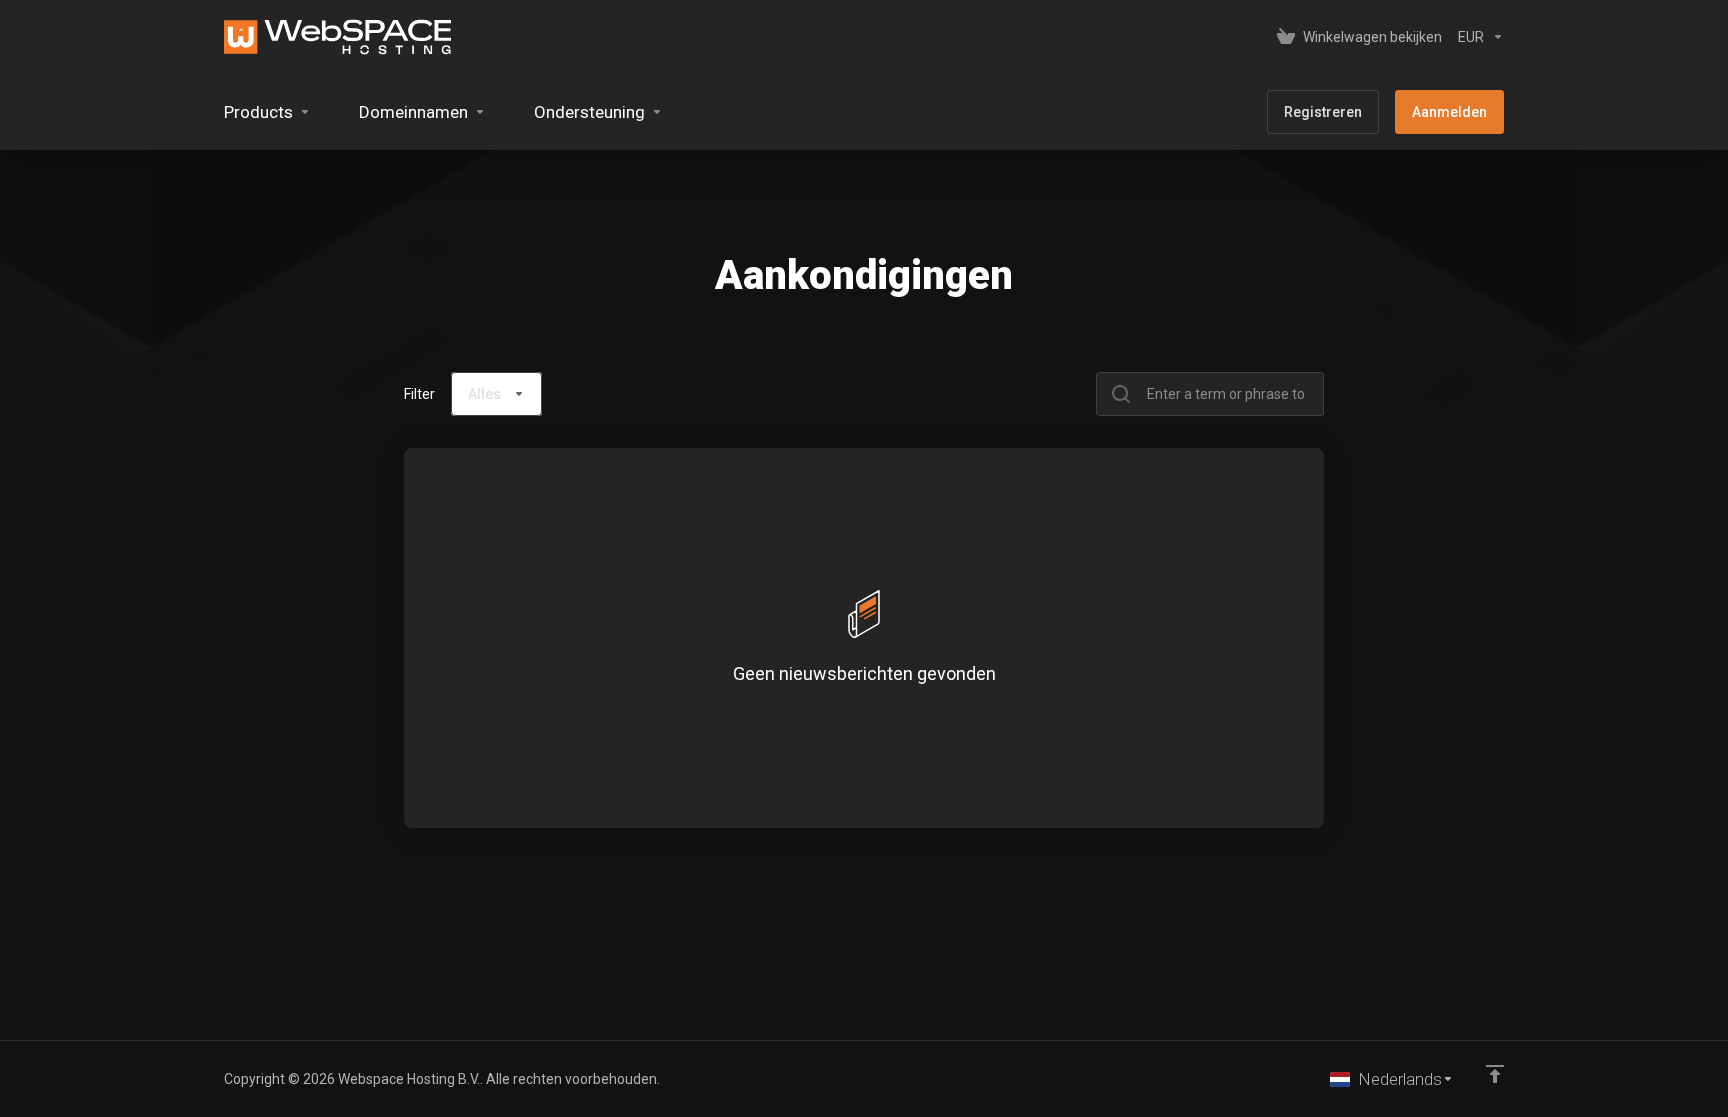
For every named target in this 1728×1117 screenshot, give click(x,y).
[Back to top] (1495, 1074)
